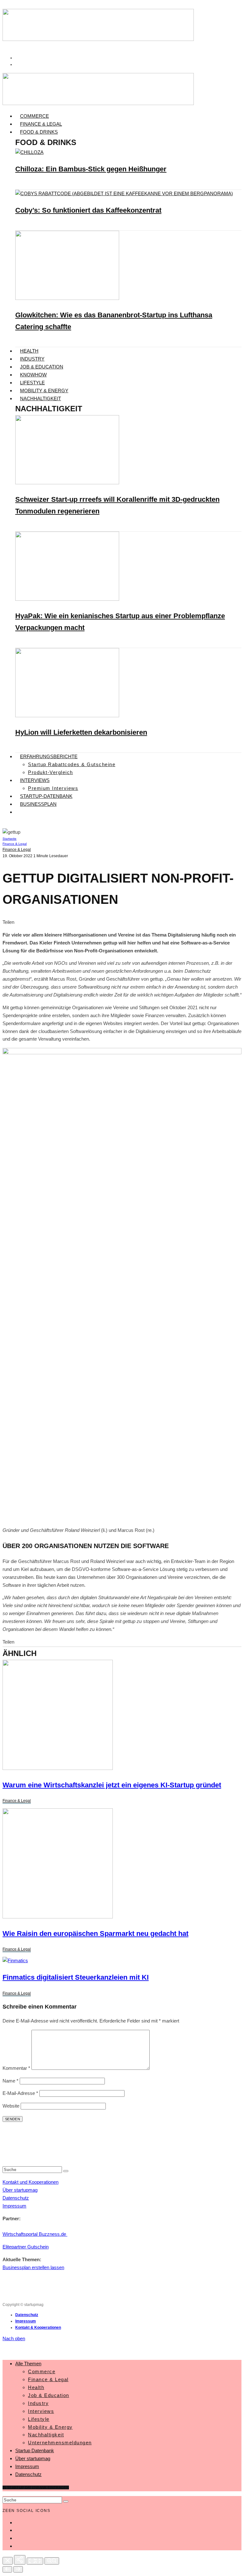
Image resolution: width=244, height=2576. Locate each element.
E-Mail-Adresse (20, 2093)
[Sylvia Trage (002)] (67, 715)
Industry (32, 359)
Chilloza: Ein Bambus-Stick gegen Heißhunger (91, 169)
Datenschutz (16, 2198)
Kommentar (16, 2068)
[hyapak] (67, 599)
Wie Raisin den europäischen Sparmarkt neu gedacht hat (95, 1934)
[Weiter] (18, 2569)
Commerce (34, 116)
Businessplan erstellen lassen (33, 2267)
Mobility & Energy (44, 391)
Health (29, 351)
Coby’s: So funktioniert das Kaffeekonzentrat (88, 210)
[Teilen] (20, 2560)
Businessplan (38, 804)
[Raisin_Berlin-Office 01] (58, 1917)
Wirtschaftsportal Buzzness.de (35, 2234)
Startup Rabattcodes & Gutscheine (72, 764)
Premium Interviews (53, 788)
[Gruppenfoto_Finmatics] (15, 1960)
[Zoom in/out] (52, 2561)
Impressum (14, 2206)
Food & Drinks (39, 132)
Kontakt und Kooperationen (30, 2182)
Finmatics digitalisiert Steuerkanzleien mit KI (76, 1977)
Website (11, 2106)
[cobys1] (124, 193)
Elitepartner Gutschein (26, 2247)
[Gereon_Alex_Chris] (58, 1768)
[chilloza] (29, 152)
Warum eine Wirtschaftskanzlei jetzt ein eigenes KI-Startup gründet (112, 1785)
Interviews (35, 780)
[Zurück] (7, 2569)
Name (10, 2081)
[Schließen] (8, 2561)
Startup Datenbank (35, 2450)
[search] (66, 2171)
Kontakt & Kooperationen (38, 2328)
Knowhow (33, 375)
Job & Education (42, 367)
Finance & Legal (41, 124)
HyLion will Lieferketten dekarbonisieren (81, 732)
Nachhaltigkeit (41, 398)
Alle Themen (28, 2364)
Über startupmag (20, 2190)
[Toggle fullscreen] (35, 2561)
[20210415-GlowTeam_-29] (67, 298)
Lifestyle (32, 383)
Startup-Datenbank (46, 796)
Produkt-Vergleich (51, 772)
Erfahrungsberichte (49, 756)
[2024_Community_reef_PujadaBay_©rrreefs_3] (67, 483)
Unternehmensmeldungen (60, 2443)
